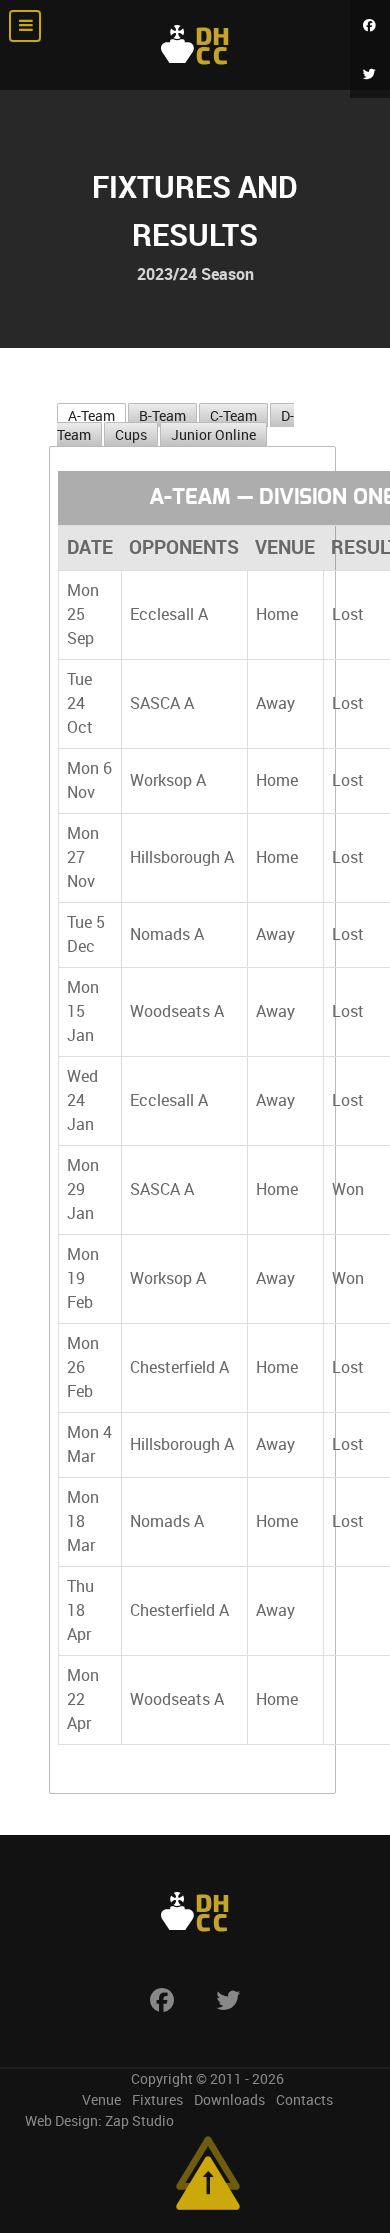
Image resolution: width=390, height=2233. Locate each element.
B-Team (162, 416)
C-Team (233, 416)
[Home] (195, 45)
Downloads (229, 2100)
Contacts (304, 2100)
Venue (101, 2100)
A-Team (91, 416)
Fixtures (157, 2100)
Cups (131, 435)
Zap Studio (139, 2121)
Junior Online (213, 435)
